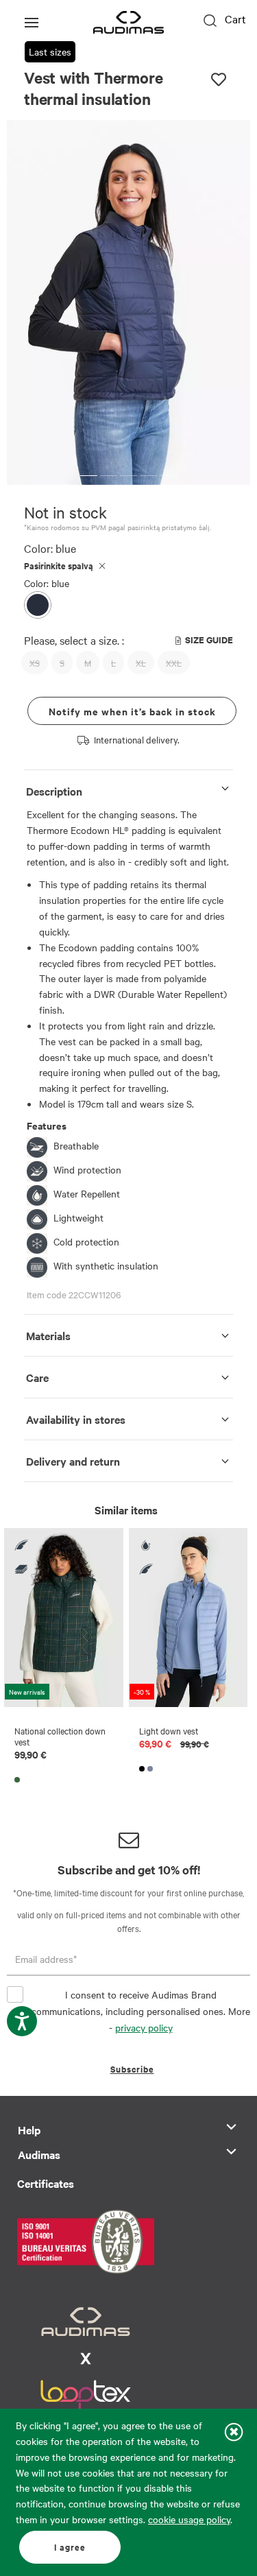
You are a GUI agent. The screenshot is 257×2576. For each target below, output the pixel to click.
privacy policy (144, 2027)
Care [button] (37, 1377)
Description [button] (54, 791)
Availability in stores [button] (76, 1419)
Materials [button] (48, 1335)
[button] (89, 476)
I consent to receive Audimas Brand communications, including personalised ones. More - (141, 2011)
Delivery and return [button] (73, 1461)
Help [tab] (29, 2130)
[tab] (128, 788)
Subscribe (132, 2069)
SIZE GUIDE (209, 640)
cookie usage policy (189, 2519)
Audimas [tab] (39, 2154)
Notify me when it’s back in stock (132, 711)
